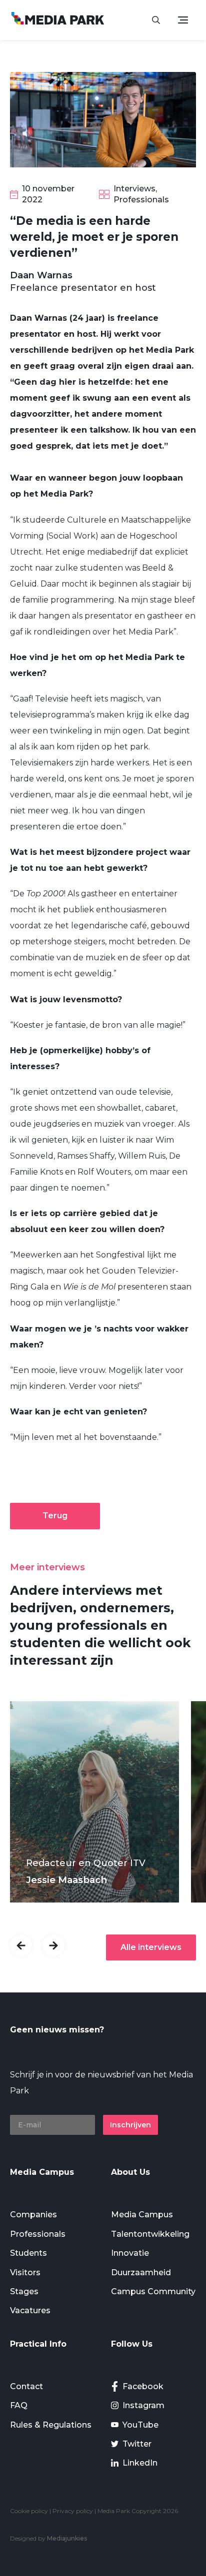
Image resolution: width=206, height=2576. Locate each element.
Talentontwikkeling (150, 2234)
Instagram (143, 2405)
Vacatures (30, 2310)
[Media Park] (58, 20)
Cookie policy (29, 2511)
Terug (55, 1516)
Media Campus (142, 2215)
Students (28, 2253)
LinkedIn (140, 2463)
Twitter (137, 2444)
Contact (26, 2386)
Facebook (143, 2386)
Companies (33, 2215)
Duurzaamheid (141, 2272)
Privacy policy (73, 2511)
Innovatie (130, 2253)
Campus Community (153, 2291)
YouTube (140, 2425)
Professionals (38, 2234)
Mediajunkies (67, 2538)
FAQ (19, 2405)
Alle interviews (151, 1947)
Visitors (25, 2272)
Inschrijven (130, 2125)
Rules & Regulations (51, 2425)
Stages (24, 2291)
